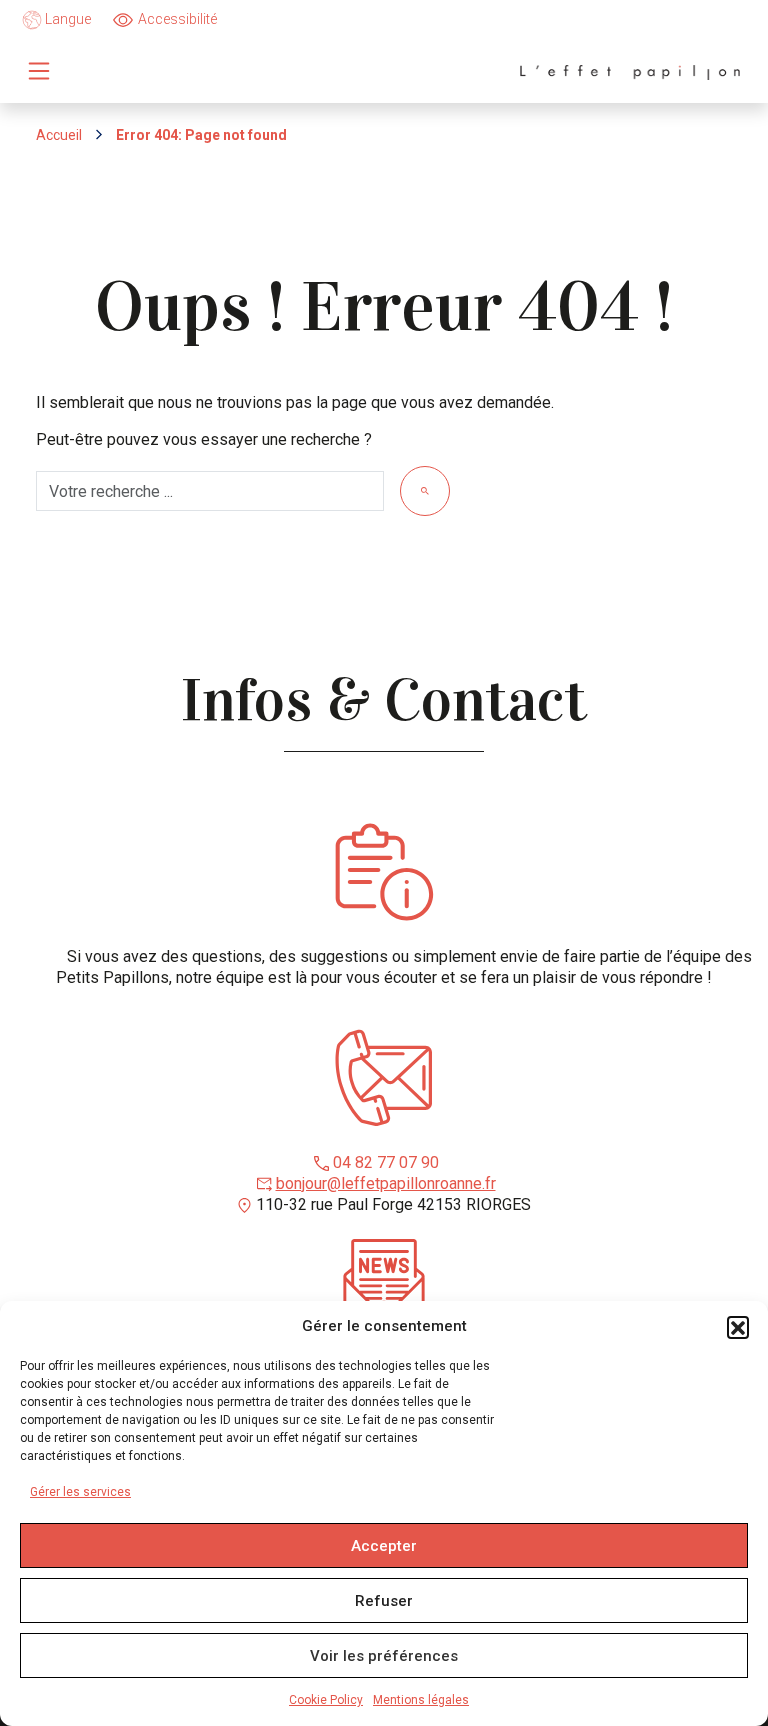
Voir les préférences (384, 1656)
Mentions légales (421, 1700)
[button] (738, 1327)
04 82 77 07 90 (386, 1162)
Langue (66, 19)
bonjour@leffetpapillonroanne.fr (386, 1183)
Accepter (384, 1546)
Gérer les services (80, 1492)
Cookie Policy (326, 1700)
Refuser (384, 1601)
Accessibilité (177, 19)
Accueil (59, 135)
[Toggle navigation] (39, 71)
